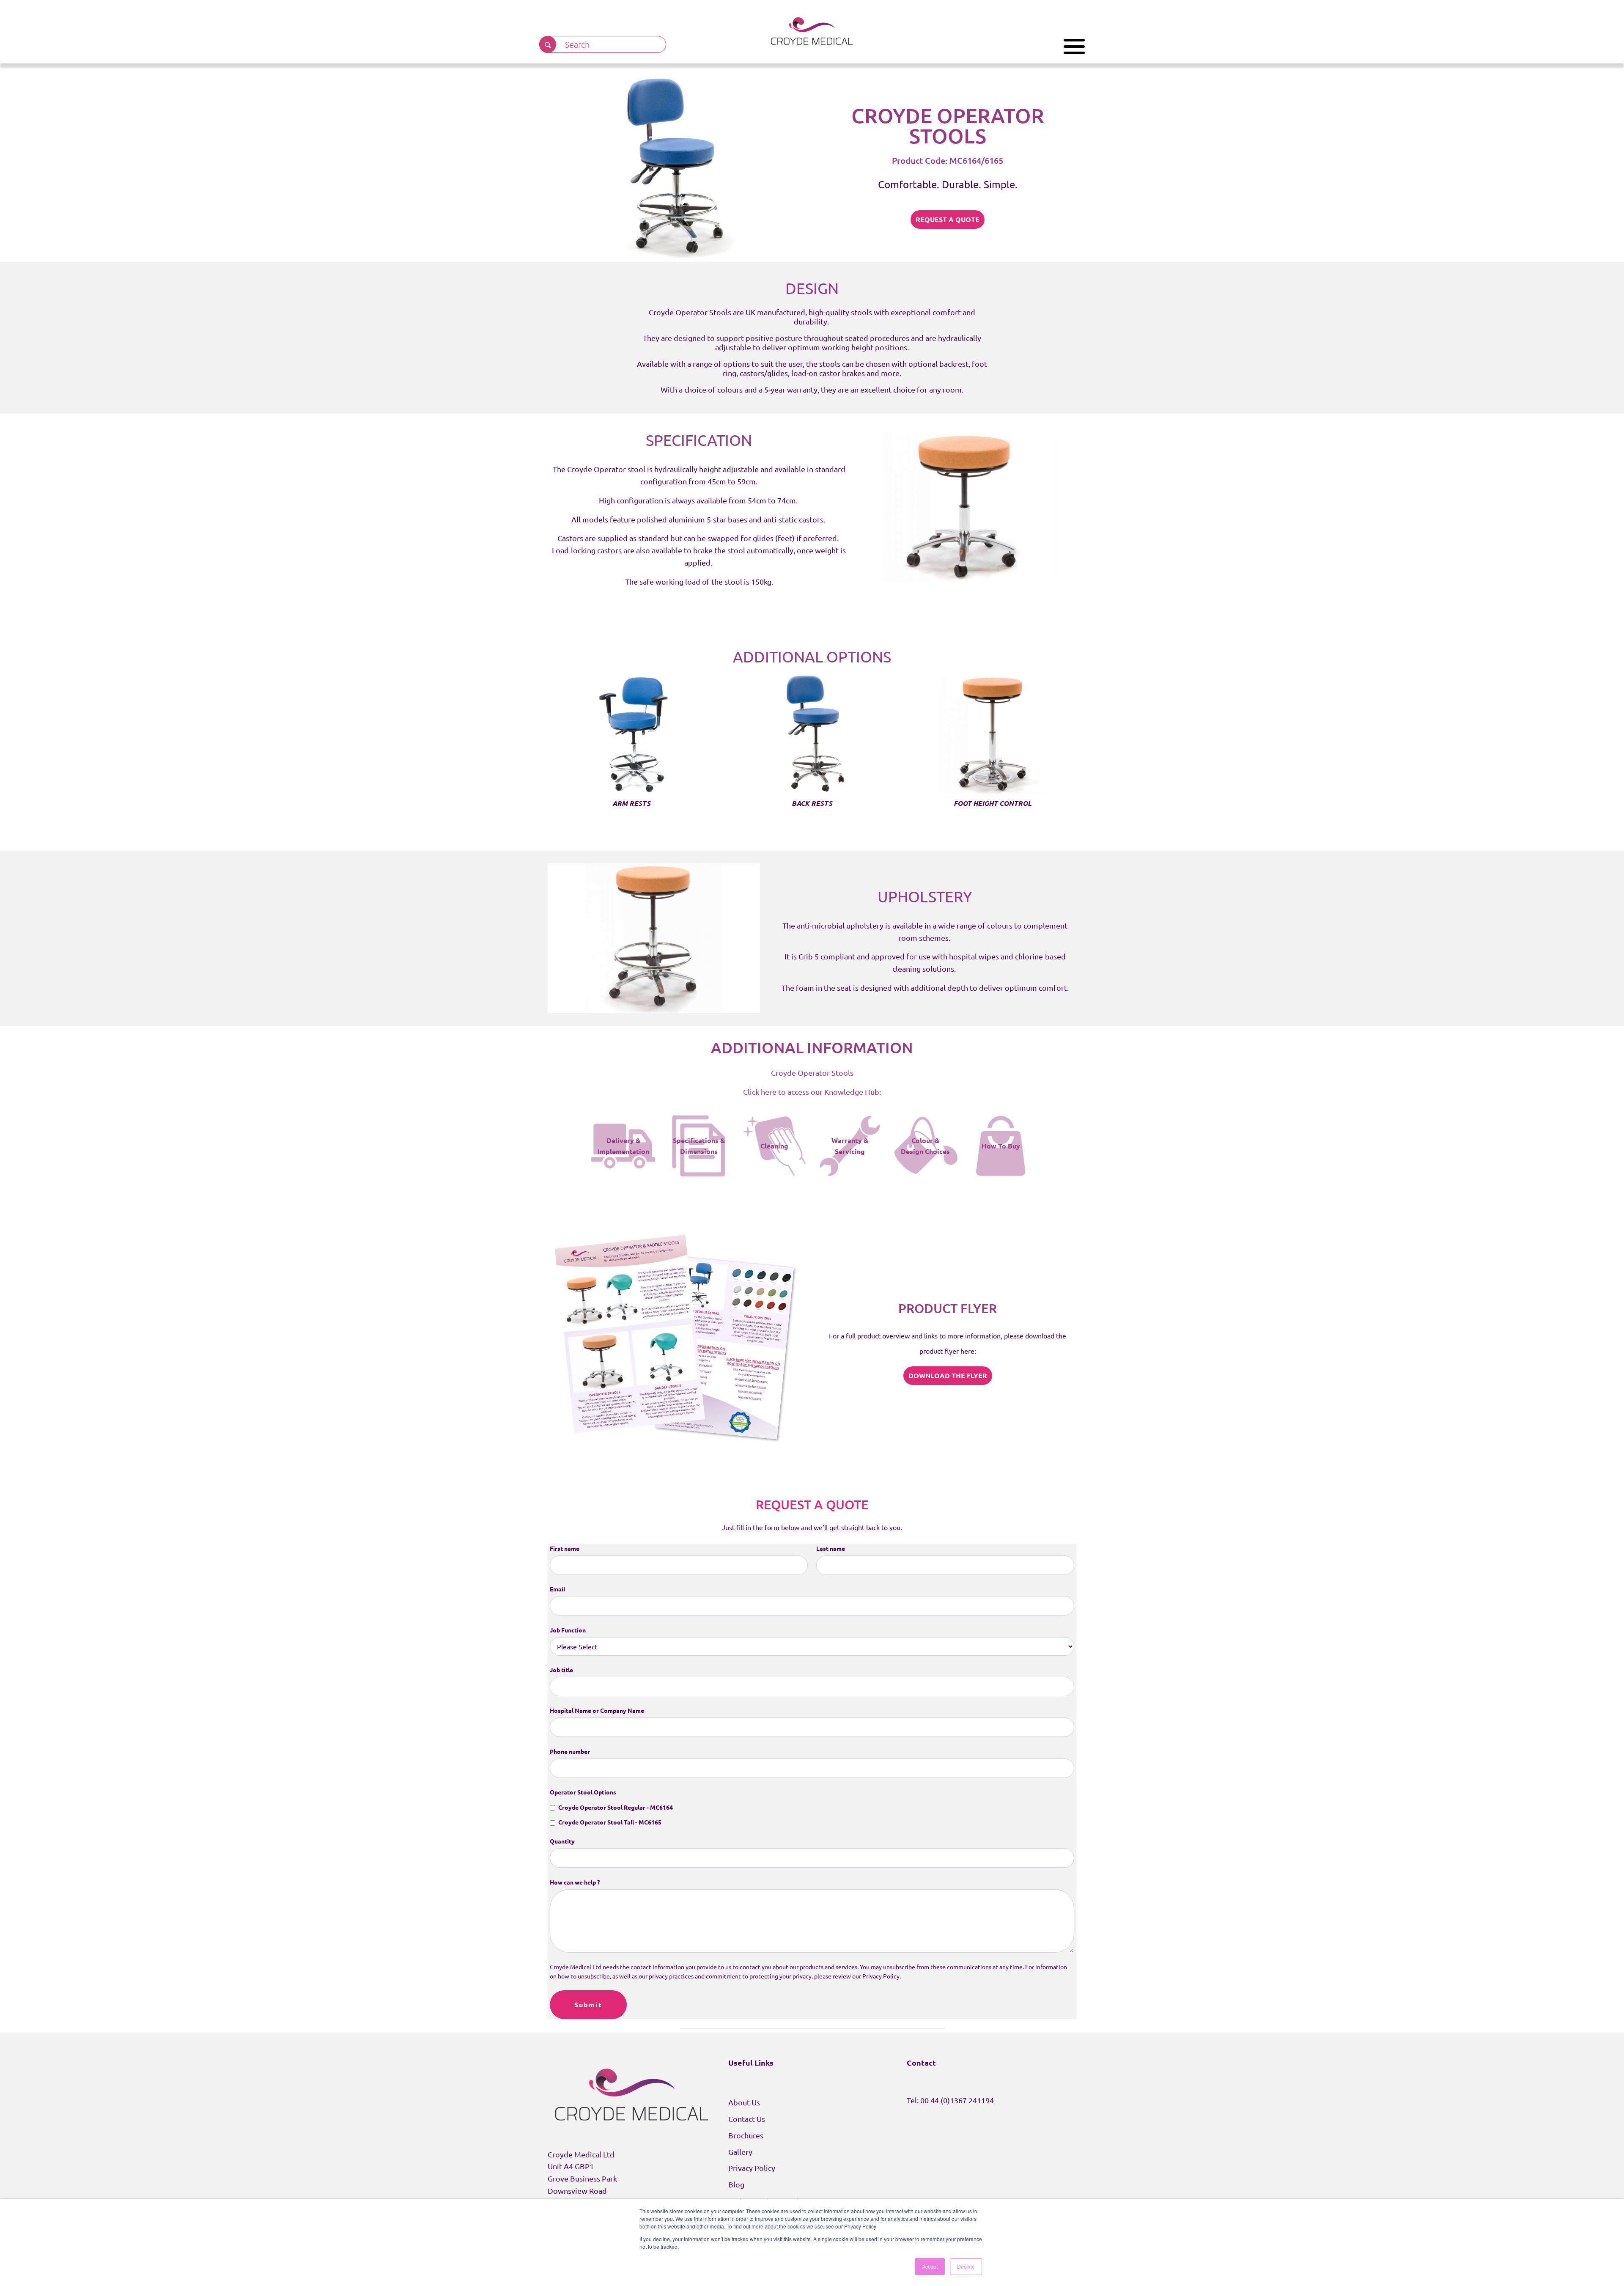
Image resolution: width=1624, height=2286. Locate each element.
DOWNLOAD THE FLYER (948, 1375)
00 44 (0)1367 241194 (957, 2100)
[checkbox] (812, 1814)
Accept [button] (930, 2266)
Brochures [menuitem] (746, 2135)
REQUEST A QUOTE (948, 219)
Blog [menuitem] (736, 2184)
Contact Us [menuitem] (747, 2119)
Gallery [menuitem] (740, 2152)
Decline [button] (966, 2266)
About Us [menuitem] (744, 2102)
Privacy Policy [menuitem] (752, 2168)
